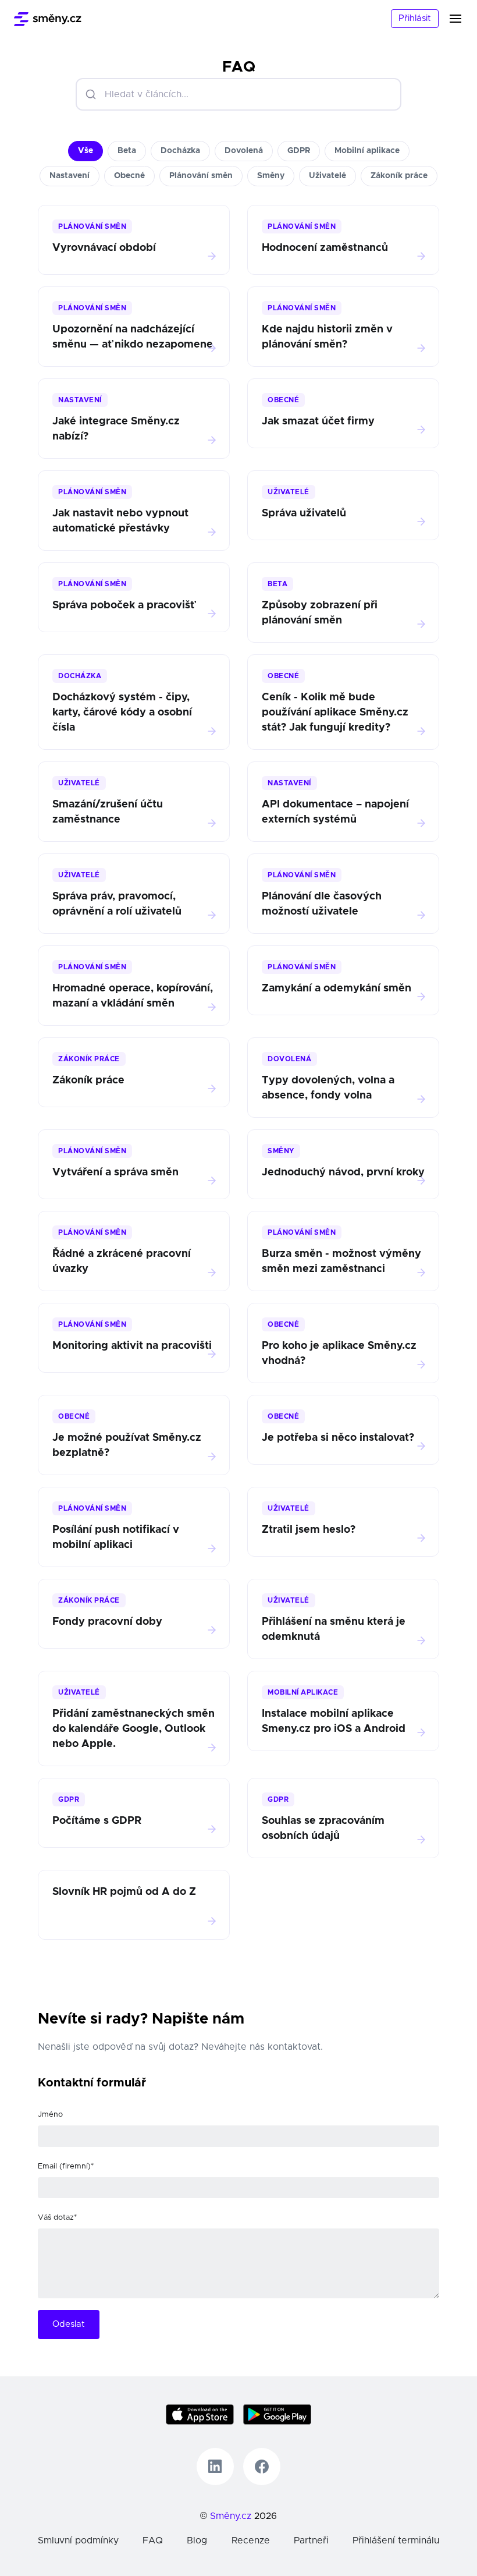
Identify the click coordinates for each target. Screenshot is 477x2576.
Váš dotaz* (57, 2218)
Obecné (129, 176)
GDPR (299, 151)
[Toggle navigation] (462, 19)
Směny (271, 176)
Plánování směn (201, 176)
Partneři (311, 2540)
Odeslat (69, 2324)
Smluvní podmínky (78, 2540)
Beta (127, 151)
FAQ (153, 2540)
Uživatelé (328, 176)
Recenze (251, 2540)
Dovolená (244, 151)
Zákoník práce (399, 176)
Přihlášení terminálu (396, 2540)
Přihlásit (415, 18)
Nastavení (70, 176)
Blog (197, 2540)
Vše (86, 151)
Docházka (180, 151)
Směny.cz (231, 2516)
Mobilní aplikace (367, 151)
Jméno (50, 2115)
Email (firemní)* (66, 2166)
